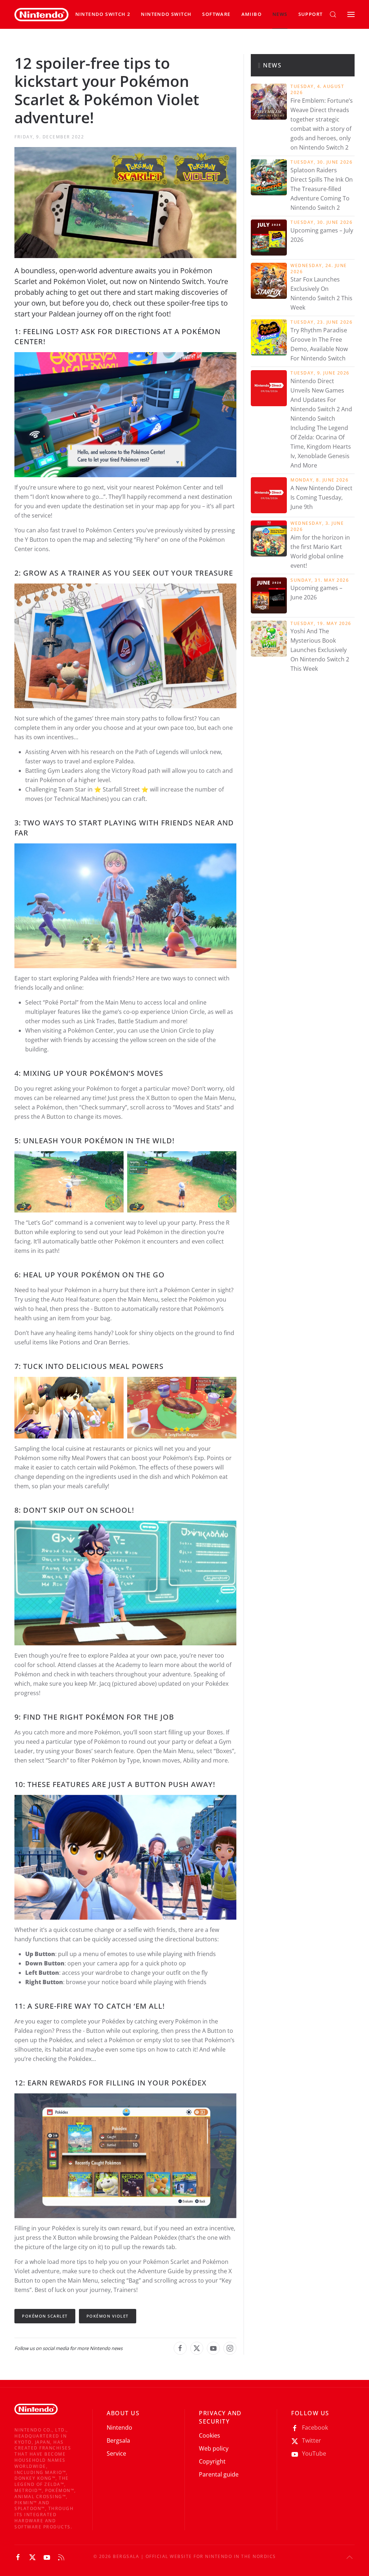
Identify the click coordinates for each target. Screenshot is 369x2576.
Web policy (214, 2448)
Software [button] (216, 14)
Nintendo (119, 2428)
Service (116, 2453)
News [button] (280, 14)
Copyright (212, 2461)
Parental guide (219, 2474)
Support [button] (311, 14)
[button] (166, 14)
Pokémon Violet (108, 2316)
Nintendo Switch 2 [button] (103, 14)
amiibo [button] (252, 14)
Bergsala (118, 2440)
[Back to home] (41, 14)
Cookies (210, 2435)
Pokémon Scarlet (45, 2316)
